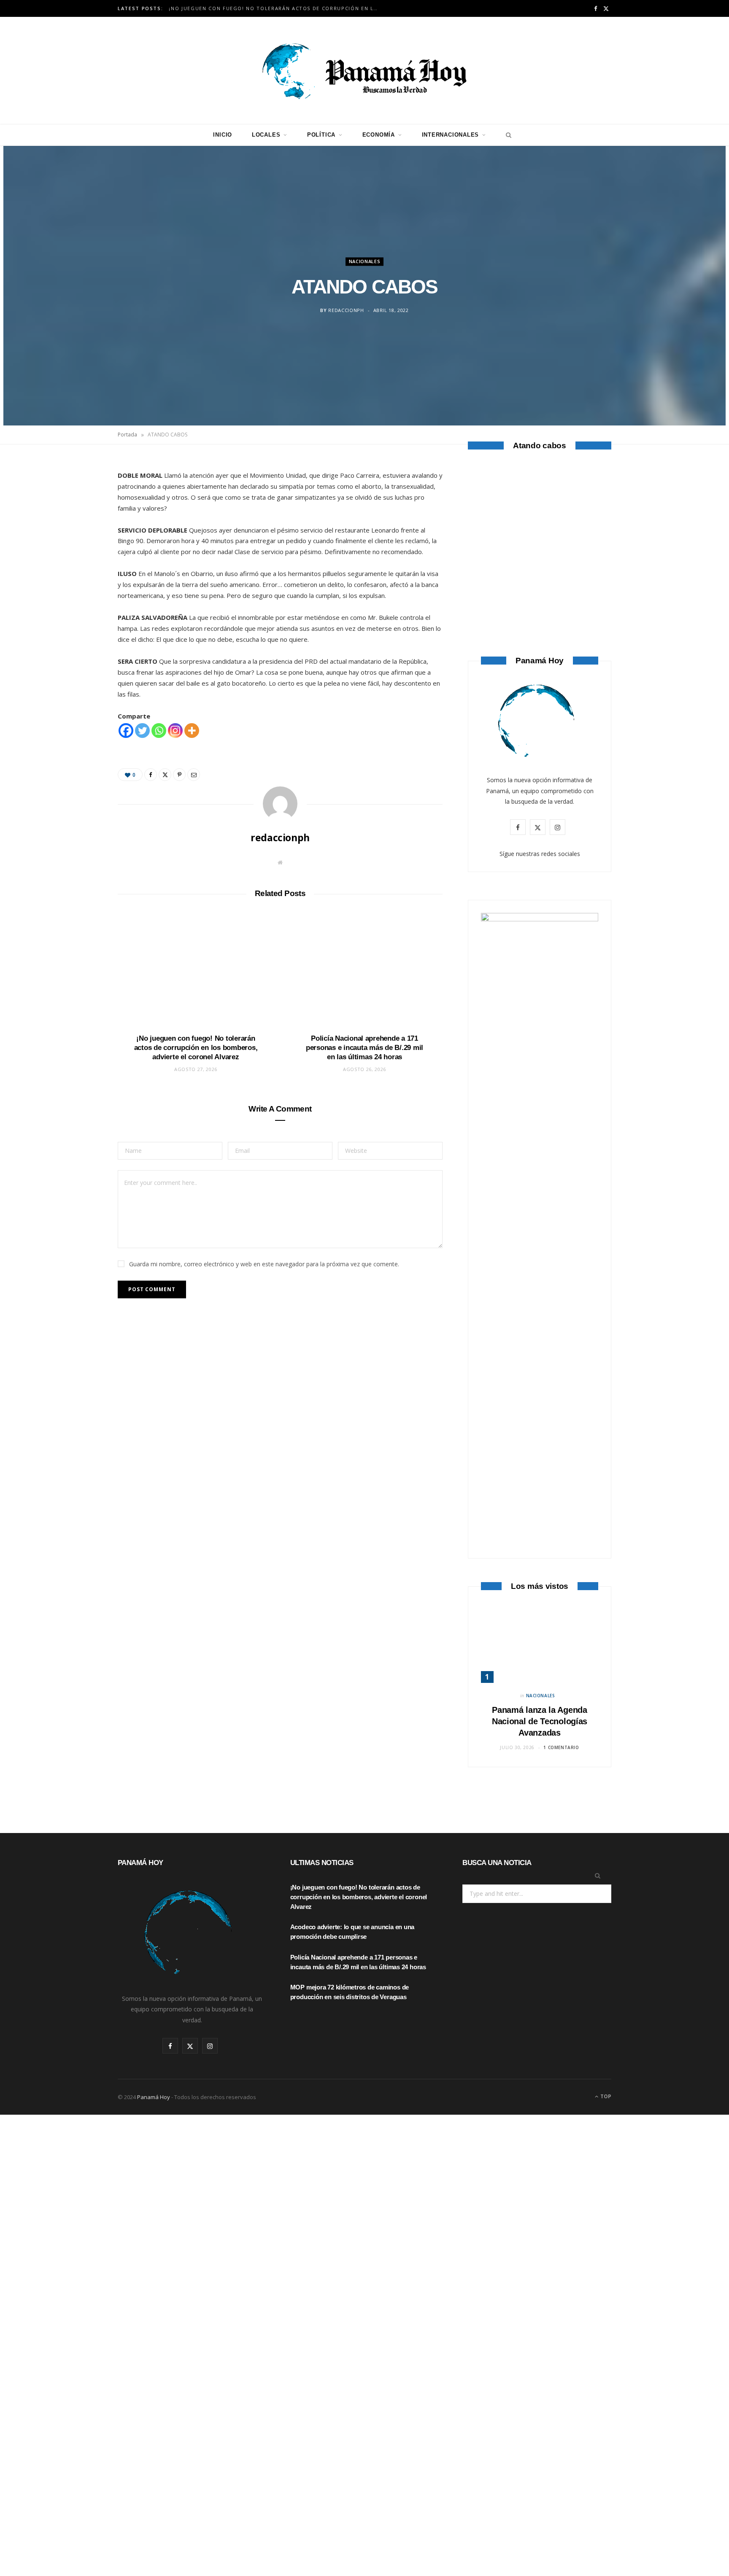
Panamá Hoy (154, 2097)
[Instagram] (175, 731)
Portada (127, 435)
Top (605, 2096)
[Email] (78, 557)
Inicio (223, 135)
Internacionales (451, 135)
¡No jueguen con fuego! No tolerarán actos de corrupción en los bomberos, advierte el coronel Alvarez (276, 8)
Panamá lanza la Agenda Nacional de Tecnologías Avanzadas (540, 1721)
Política (321, 135)
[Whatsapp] (159, 731)
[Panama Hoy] (364, 70)
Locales (266, 135)
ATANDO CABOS (540, 588)
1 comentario (561, 1747)
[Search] (506, 135)
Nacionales (365, 261)
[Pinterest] (78, 536)
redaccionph (346, 311)
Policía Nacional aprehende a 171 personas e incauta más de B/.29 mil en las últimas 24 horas (364, 1048)
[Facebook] (78, 493)
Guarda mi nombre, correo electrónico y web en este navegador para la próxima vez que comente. (264, 1264)
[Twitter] (78, 514)
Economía (379, 135)
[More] (192, 731)
